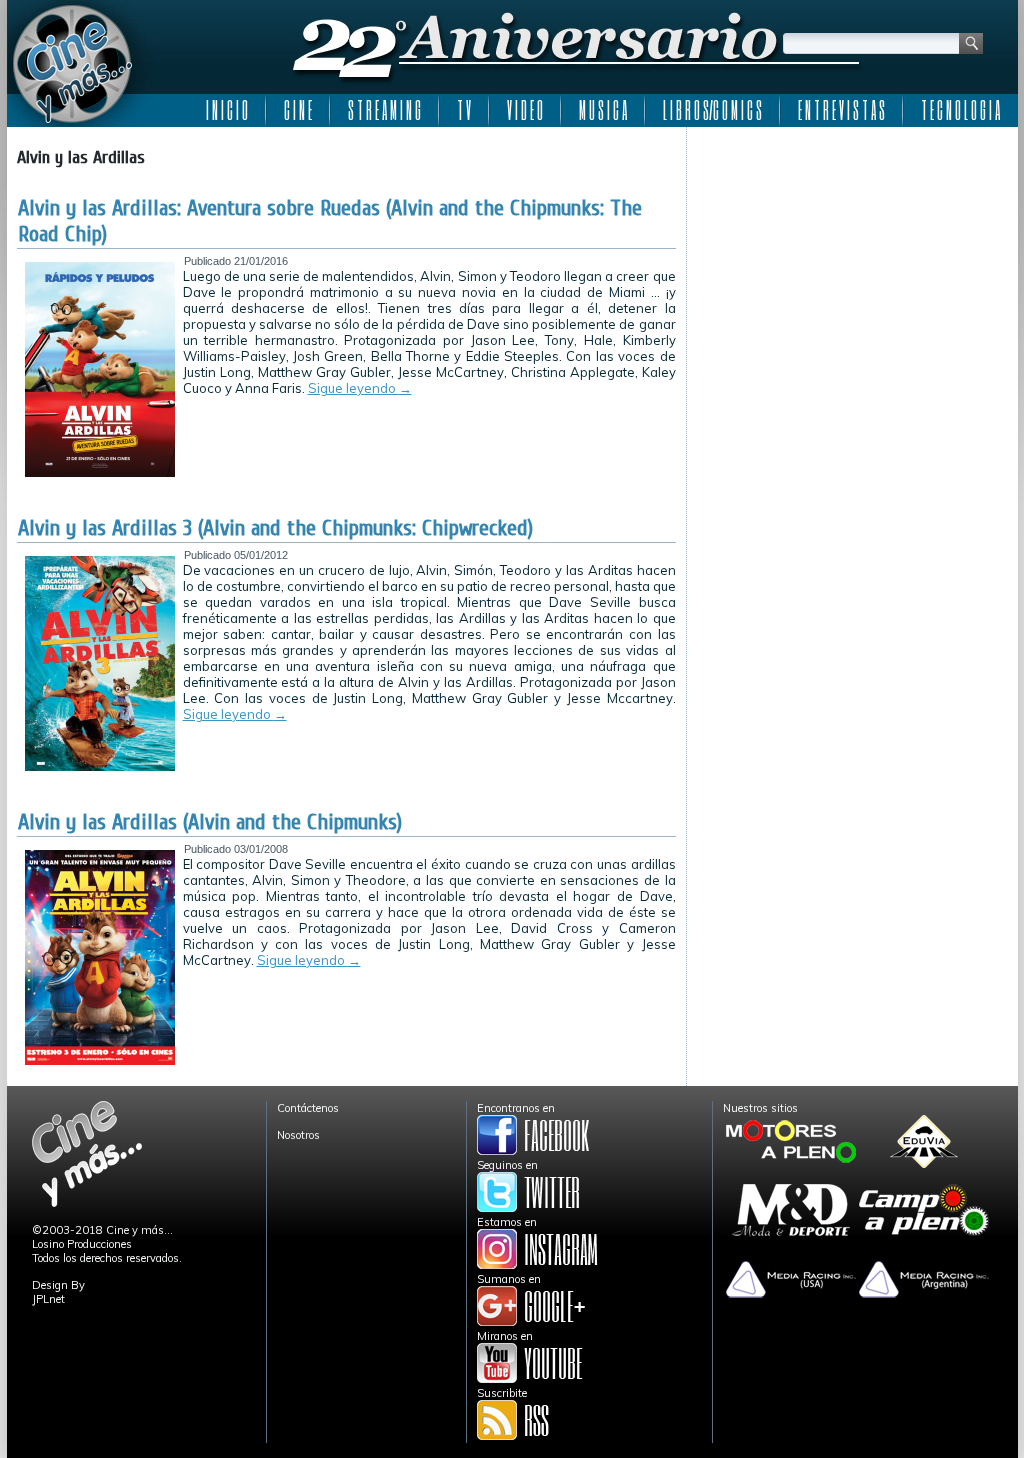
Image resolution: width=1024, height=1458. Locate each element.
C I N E (298, 110)
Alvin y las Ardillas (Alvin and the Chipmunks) (210, 822)
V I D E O (525, 110)
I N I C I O (227, 110)
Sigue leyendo (360, 388)
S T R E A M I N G (384, 110)
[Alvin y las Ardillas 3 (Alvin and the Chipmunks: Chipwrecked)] (100, 767)
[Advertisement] (852, 262)
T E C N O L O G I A (960, 110)
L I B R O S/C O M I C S (712, 110)
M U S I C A (603, 110)
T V (464, 110)
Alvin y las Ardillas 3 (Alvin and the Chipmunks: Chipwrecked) (275, 528)
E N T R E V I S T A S (841, 110)
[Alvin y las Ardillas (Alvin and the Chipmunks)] (100, 1061)
